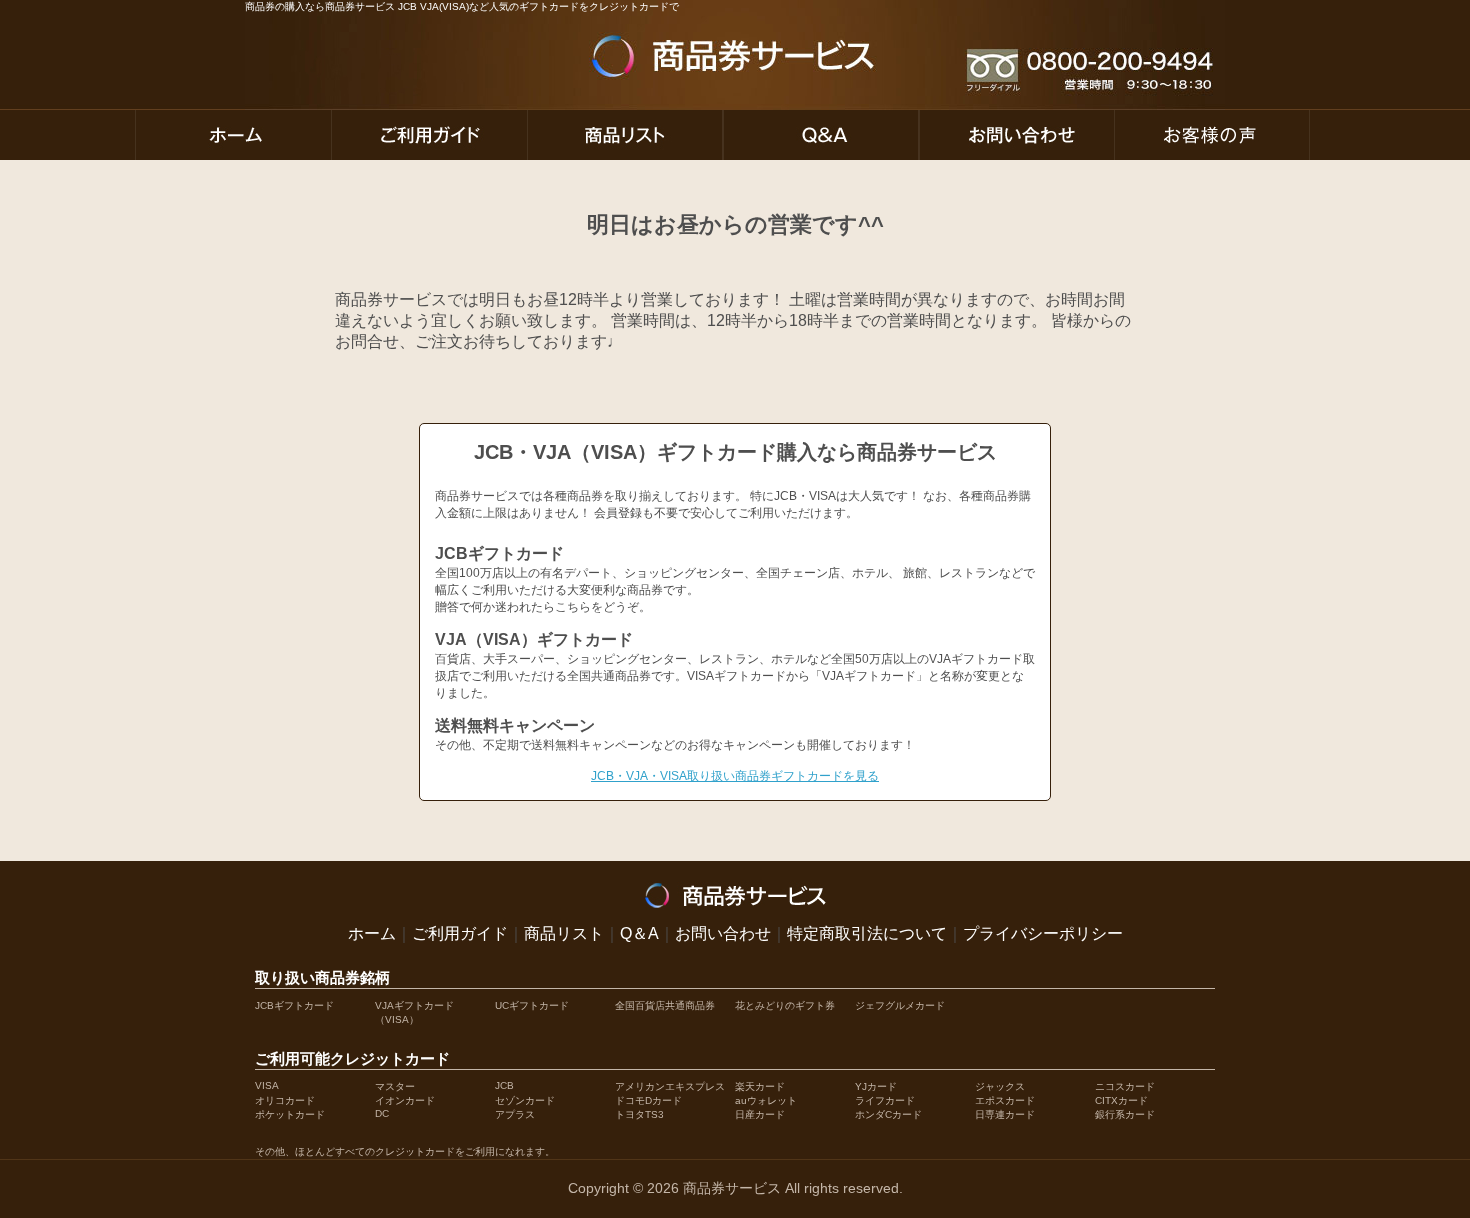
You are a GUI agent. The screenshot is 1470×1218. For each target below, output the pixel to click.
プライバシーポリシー (1043, 933)
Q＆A (639, 933)
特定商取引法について (867, 933)
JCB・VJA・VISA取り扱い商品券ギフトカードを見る (735, 776)
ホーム (372, 933)
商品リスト (564, 933)
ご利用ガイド (460, 933)
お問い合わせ (723, 933)
